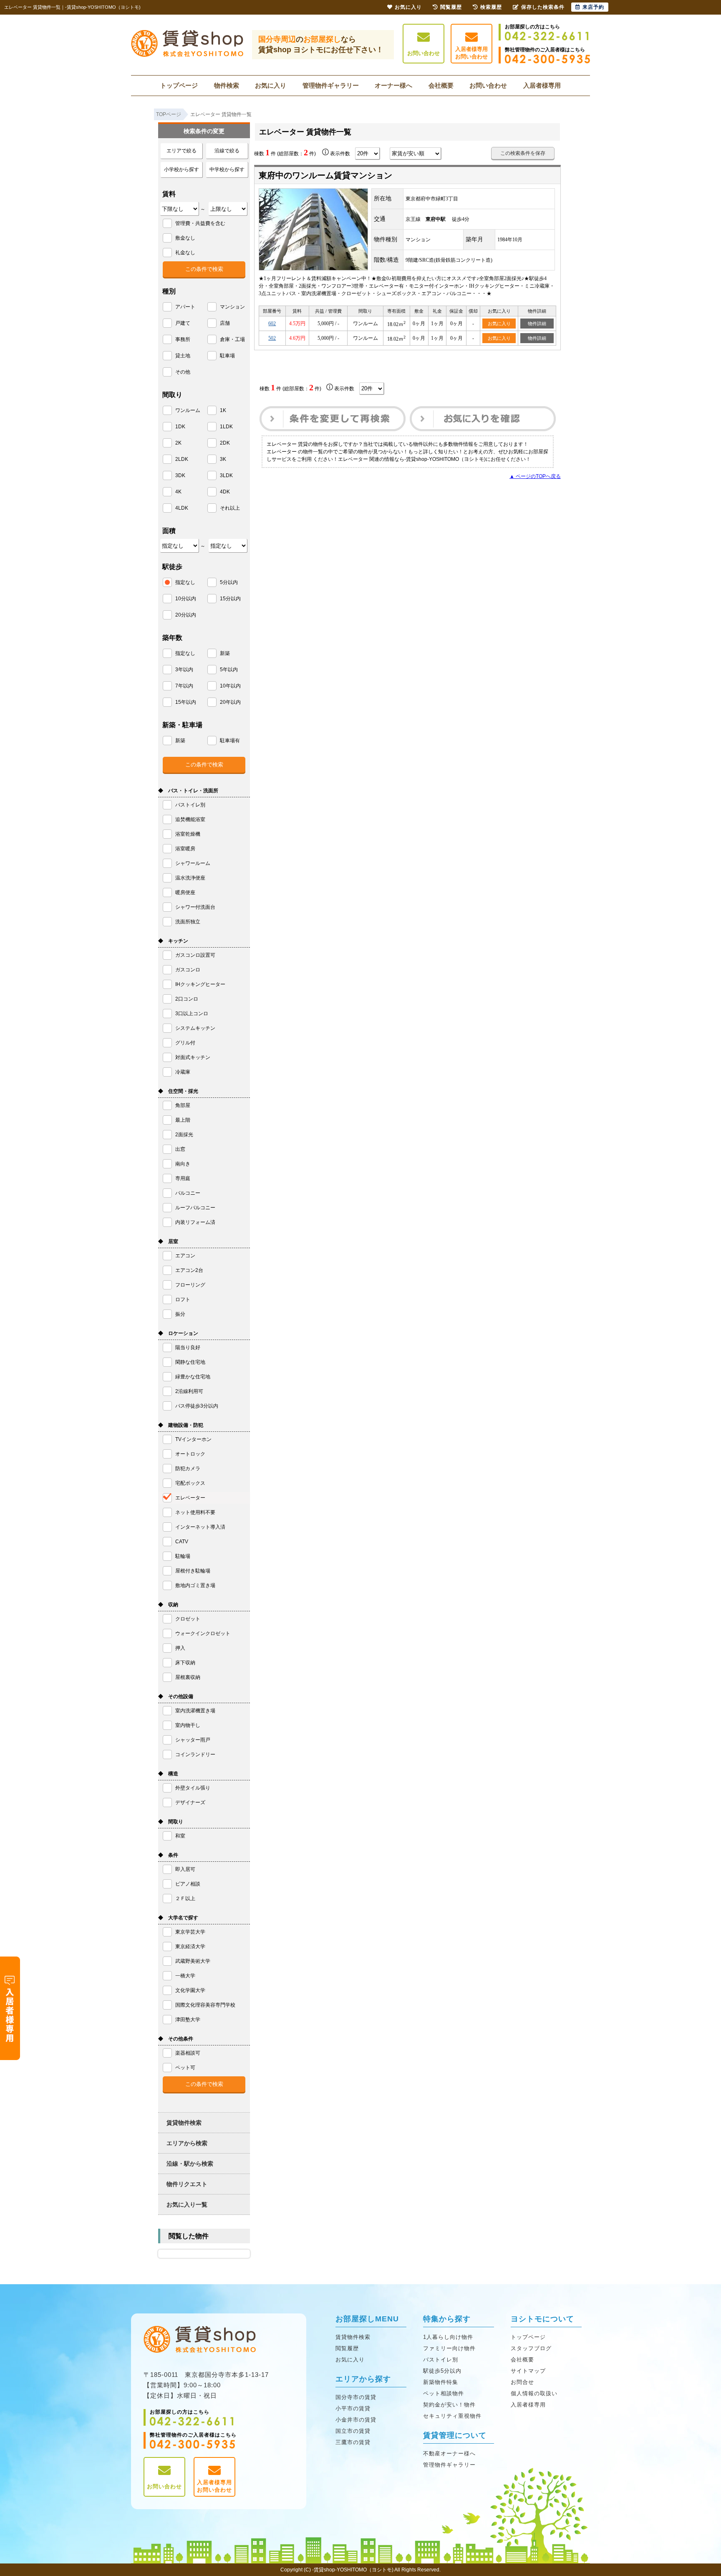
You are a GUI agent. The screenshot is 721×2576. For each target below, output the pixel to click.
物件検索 (227, 85)
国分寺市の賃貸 (356, 2397)
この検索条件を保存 (523, 153)
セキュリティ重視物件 (452, 2416)
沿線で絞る (227, 151)
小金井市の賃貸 (356, 2420)
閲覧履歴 (347, 2348)
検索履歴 (491, 7)
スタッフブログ (531, 2348)
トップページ (179, 85)
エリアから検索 (187, 2143)
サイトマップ (528, 2371)
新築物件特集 (441, 2382)
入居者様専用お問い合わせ (471, 53)
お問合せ (522, 2382)
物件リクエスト (187, 2184)
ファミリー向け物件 (449, 2348)
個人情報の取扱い (534, 2393)
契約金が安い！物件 (449, 2405)
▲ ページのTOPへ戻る (535, 476)
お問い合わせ (424, 53)
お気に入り (271, 85)
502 (272, 338)
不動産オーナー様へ (449, 2453)
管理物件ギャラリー (331, 85)
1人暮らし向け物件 (448, 2337)
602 (272, 324)
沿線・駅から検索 (190, 2164)
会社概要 (441, 85)
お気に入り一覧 (187, 2204)
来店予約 (593, 7)
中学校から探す (227, 169)
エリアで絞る (182, 151)
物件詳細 (537, 324)
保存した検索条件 (543, 7)
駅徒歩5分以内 (442, 2371)
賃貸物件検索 (184, 2123)
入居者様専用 (542, 85)
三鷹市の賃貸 (353, 2442)
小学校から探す (182, 169)
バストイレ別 (441, 2360)
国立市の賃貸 (353, 2431)
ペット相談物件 (444, 2393)
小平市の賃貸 (353, 2408)
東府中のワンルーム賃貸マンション (325, 175)
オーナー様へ (393, 85)
